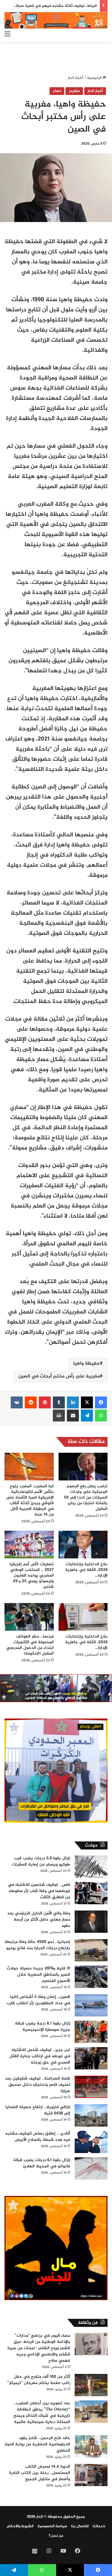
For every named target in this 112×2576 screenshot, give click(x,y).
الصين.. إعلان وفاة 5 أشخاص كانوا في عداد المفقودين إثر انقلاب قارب (38, 2000)
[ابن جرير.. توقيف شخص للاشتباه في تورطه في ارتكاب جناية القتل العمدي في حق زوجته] (91, 2058)
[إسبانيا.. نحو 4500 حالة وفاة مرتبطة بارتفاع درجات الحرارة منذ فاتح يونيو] (91, 1950)
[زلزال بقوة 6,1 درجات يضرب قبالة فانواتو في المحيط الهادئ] (91, 2168)
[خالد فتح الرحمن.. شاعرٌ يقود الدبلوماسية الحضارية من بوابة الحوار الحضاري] (91, 2446)
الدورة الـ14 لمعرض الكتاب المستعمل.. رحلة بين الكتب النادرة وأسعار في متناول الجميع (40, 2473)
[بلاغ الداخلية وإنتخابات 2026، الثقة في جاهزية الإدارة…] (83, 1545)
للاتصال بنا (80, 2526)
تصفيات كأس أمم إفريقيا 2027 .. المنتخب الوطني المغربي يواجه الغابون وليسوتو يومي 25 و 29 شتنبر (32, 1576)
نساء (57, 91)
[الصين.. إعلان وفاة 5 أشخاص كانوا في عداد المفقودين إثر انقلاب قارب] (91, 2005)
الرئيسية (95, 78)
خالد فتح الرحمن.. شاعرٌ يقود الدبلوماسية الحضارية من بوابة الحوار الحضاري (37, 2444)
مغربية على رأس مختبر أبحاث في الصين (59, 1376)
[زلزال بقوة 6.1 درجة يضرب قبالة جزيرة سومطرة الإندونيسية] (91, 2032)
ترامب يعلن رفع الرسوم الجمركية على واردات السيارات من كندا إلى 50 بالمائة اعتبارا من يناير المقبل (86, 1498)
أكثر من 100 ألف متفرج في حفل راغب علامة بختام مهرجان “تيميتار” (39, 2380)
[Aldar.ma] (56, 20)
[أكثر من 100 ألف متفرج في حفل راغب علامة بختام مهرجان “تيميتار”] (91, 2385)
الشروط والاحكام (20, 2526)
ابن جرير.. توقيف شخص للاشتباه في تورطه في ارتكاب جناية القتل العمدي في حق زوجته (40, 2056)
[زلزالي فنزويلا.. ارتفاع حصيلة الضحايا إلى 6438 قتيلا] (91, 2115)
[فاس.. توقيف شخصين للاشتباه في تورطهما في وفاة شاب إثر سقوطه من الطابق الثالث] (91, 1893)
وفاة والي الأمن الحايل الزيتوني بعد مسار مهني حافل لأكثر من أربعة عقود (39, 1920)
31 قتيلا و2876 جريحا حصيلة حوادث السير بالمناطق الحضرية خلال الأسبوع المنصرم (38, 1975)
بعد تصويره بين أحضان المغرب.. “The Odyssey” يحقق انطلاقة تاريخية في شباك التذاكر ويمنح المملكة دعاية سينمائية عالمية (42, 2413)
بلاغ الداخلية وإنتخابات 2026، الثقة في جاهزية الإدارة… (86, 1570)
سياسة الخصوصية (52, 2526)
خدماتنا (99, 2526)
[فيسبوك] (101, 1402)
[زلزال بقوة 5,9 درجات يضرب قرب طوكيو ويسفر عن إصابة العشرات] (91, 1867)
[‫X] (87, 1402)
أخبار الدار (75, 78)
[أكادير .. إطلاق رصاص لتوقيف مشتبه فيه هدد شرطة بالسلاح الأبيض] (91, 2142)
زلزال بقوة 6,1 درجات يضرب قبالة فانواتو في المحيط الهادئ (42, 2163)
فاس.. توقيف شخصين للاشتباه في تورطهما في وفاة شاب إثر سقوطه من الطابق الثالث (39, 1891)
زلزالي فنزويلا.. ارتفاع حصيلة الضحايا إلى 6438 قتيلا (38, 2110)
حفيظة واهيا (86, 1364)
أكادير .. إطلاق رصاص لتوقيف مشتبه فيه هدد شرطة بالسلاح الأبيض (38, 2137)
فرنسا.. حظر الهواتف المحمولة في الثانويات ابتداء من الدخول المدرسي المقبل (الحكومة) (30, 1645)
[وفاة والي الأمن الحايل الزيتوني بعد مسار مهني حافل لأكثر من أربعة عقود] (91, 1922)
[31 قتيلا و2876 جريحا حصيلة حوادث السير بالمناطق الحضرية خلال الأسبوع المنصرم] (91, 1977)
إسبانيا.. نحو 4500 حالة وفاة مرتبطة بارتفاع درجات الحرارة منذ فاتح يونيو (37, 1945)
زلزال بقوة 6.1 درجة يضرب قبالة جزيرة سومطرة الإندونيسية (43, 2027)
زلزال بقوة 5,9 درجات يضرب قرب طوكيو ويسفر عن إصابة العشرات (41, 1861)
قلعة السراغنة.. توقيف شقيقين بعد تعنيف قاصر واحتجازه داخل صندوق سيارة (37, 2085)
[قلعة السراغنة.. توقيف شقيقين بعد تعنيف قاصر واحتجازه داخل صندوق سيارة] (91, 2087)
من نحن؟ (56, 2536)
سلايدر (74, 91)
